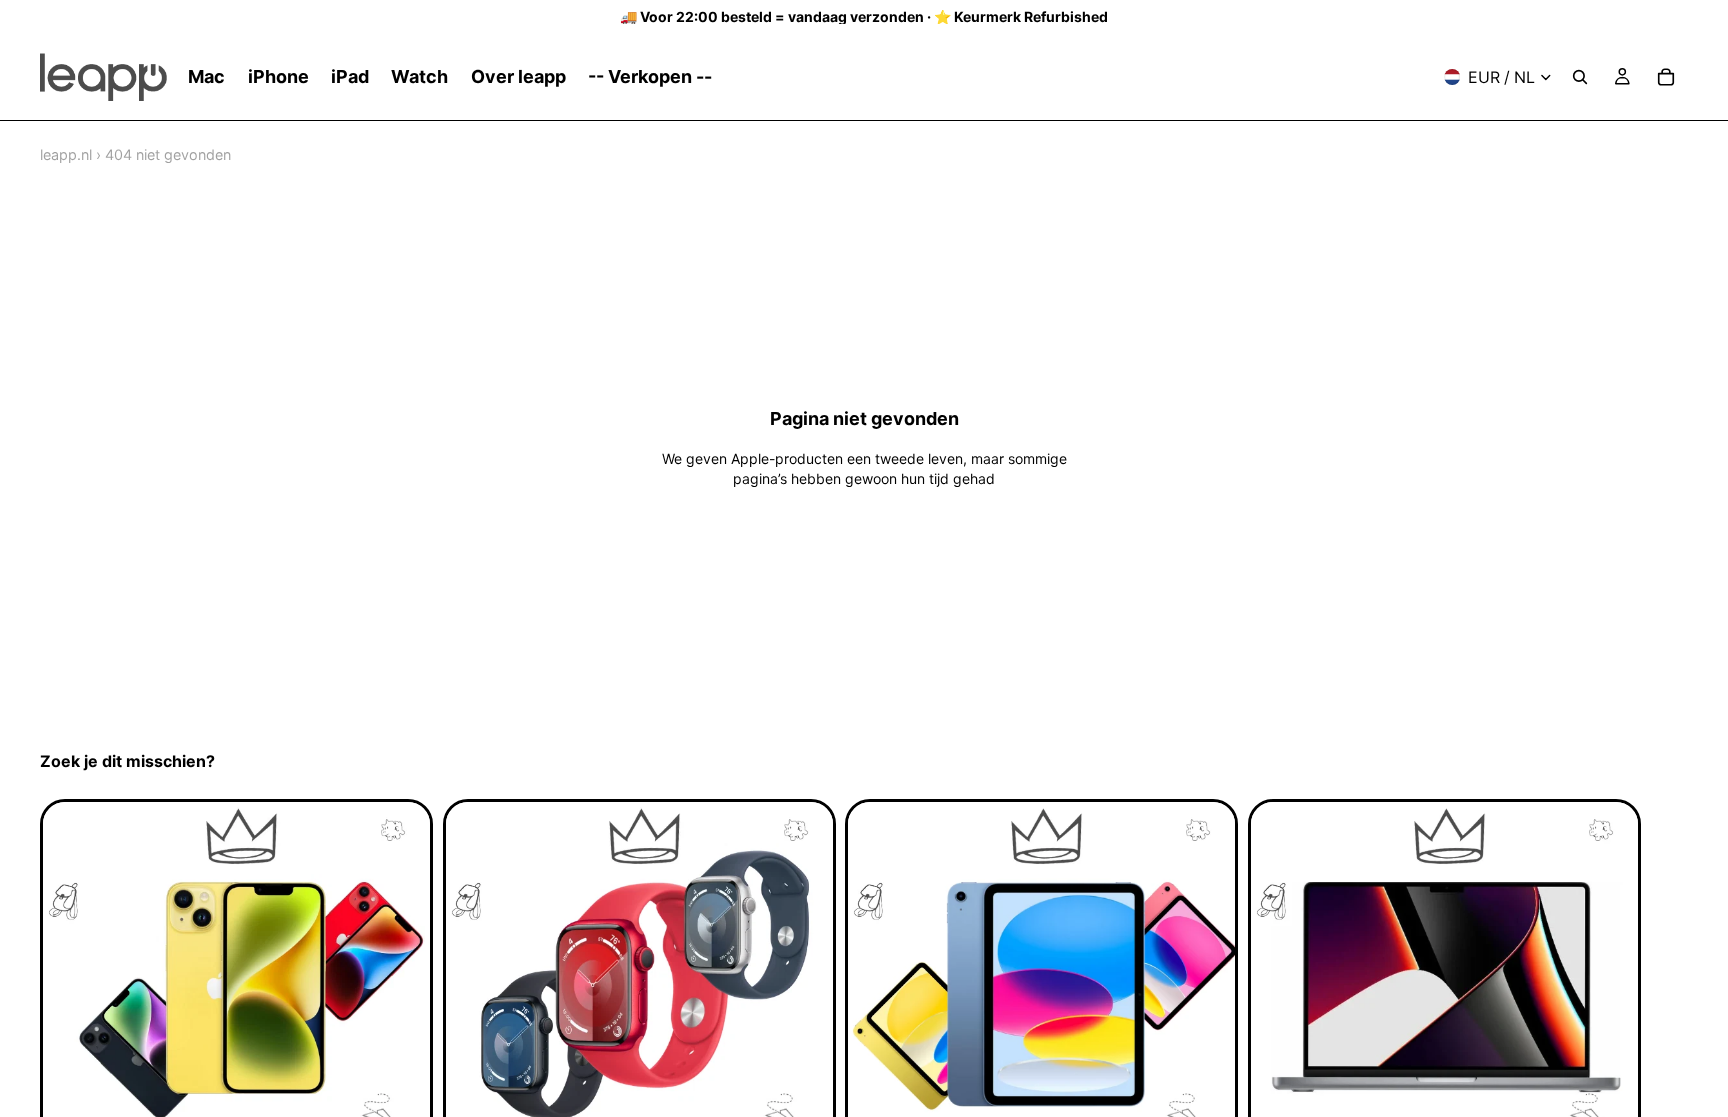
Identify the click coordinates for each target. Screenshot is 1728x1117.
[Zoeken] (1580, 77)
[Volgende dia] (1666, 999)
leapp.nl (66, 154)
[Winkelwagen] (1666, 77)
